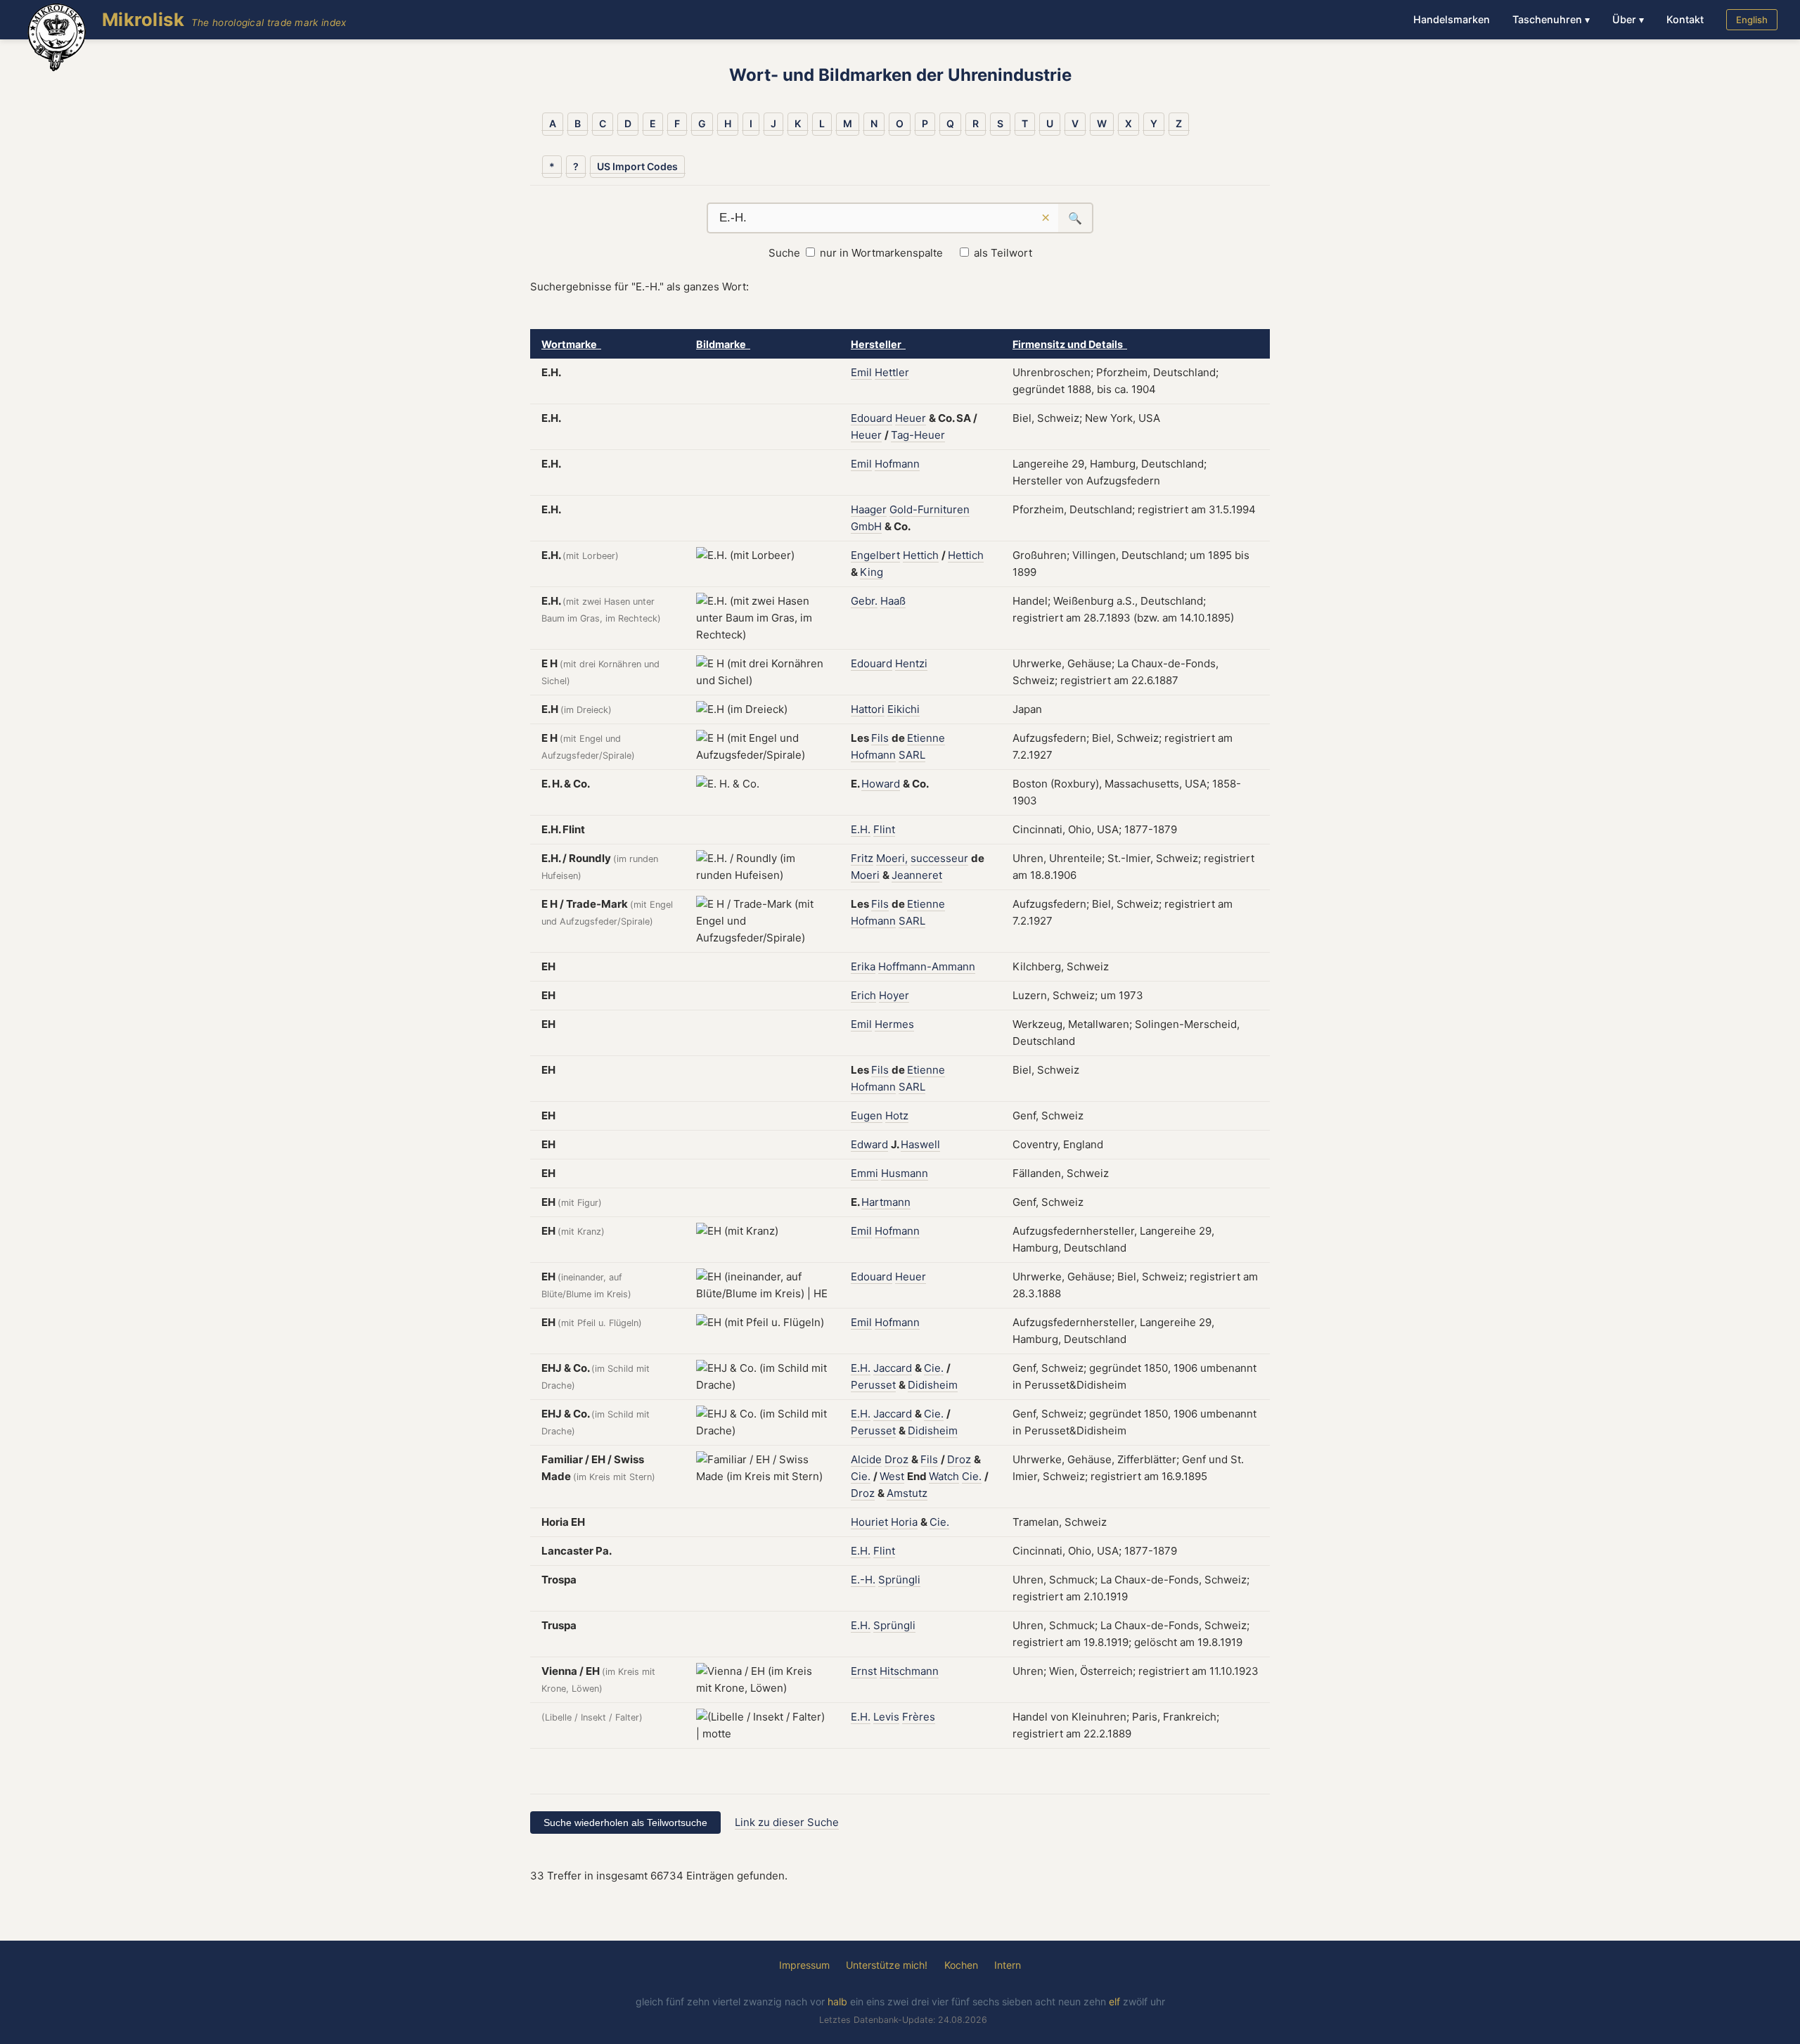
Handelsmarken (1452, 19)
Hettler (892, 372)
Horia (904, 1522)
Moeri (865, 875)
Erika (863, 966)
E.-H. (863, 1580)
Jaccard (893, 1368)
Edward (869, 1144)
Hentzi (911, 663)
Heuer (911, 418)
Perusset (873, 1385)
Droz (896, 1459)
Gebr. (864, 601)
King (872, 572)
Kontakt (1685, 19)
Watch (944, 1476)
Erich (863, 995)
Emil (861, 372)
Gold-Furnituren (930, 509)
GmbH (866, 526)
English (1752, 20)
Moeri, (892, 858)
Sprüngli (899, 1580)
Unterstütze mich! (887, 1965)
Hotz (897, 1116)
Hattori (868, 709)
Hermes (894, 1024)
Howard (881, 784)
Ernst (864, 1671)
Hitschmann (909, 1671)
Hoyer (894, 995)
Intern (1008, 1965)
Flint (884, 829)
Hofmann (897, 464)
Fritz (862, 858)
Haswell (920, 1144)
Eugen (867, 1116)
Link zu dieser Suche (787, 1822)
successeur (939, 858)
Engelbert (875, 555)
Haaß (893, 601)
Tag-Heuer (918, 435)
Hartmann (886, 1202)
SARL (912, 755)
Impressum (804, 1965)
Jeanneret (917, 875)
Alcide (866, 1459)
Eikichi (904, 709)
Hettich (921, 555)
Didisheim (933, 1385)
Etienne (926, 738)
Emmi (864, 1173)
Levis (886, 1717)
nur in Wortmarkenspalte (881, 253)
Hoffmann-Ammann (927, 966)
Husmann (905, 1173)
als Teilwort (1003, 253)
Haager (869, 509)
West (892, 1476)
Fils (880, 738)
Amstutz (907, 1493)
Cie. (934, 1368)
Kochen (961, 1965)
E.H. (861, 829)
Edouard (872, 418)
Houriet (869, 1522)
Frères (919, 1717)
